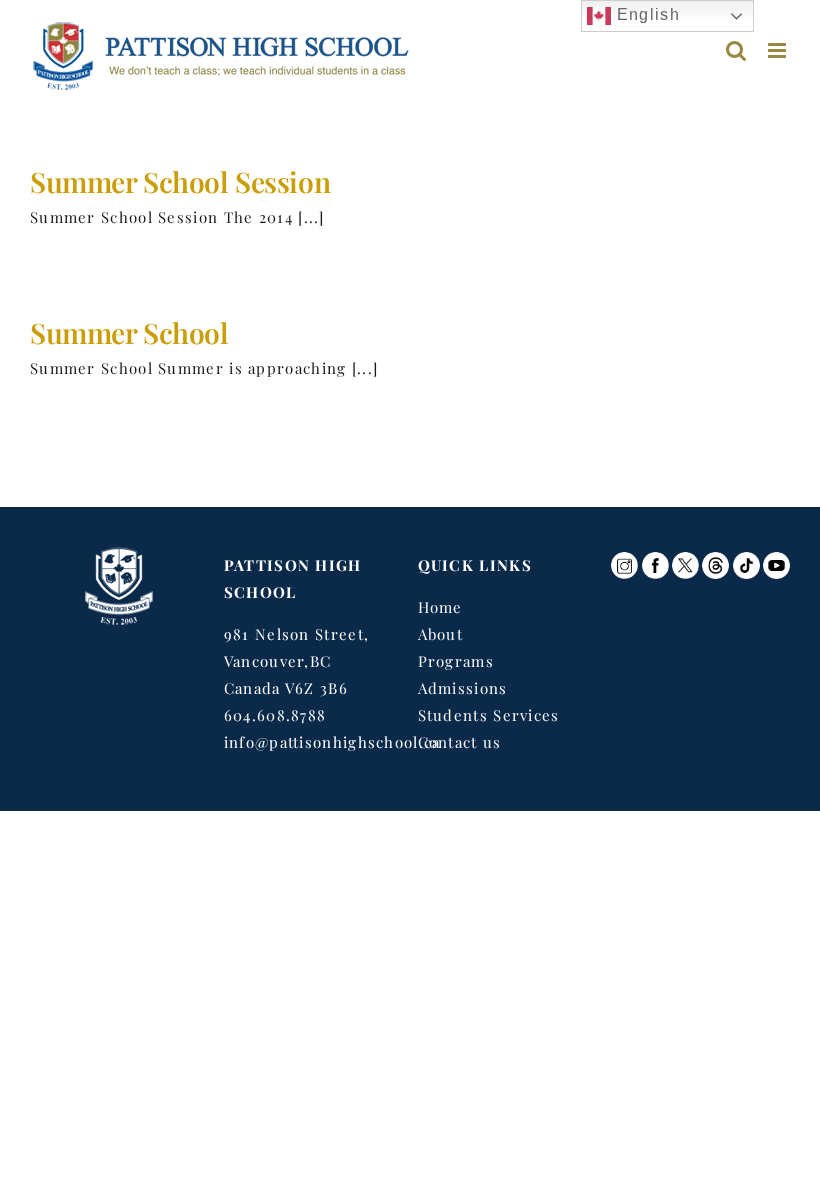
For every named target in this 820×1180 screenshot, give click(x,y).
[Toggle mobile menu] (779, 50)
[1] (624, 559)
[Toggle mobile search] (736, 50)
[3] (715, 559)
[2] (655, 559)
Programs (456, 661)
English (645, 14)
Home (440, 607)
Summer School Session (180, 181)
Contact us (460, 742)
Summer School (129, 332)
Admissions (463, 688)
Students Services (489, 715)
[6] (776, 559)
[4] (685, 559)
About (441, 634)
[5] (746, 559)
